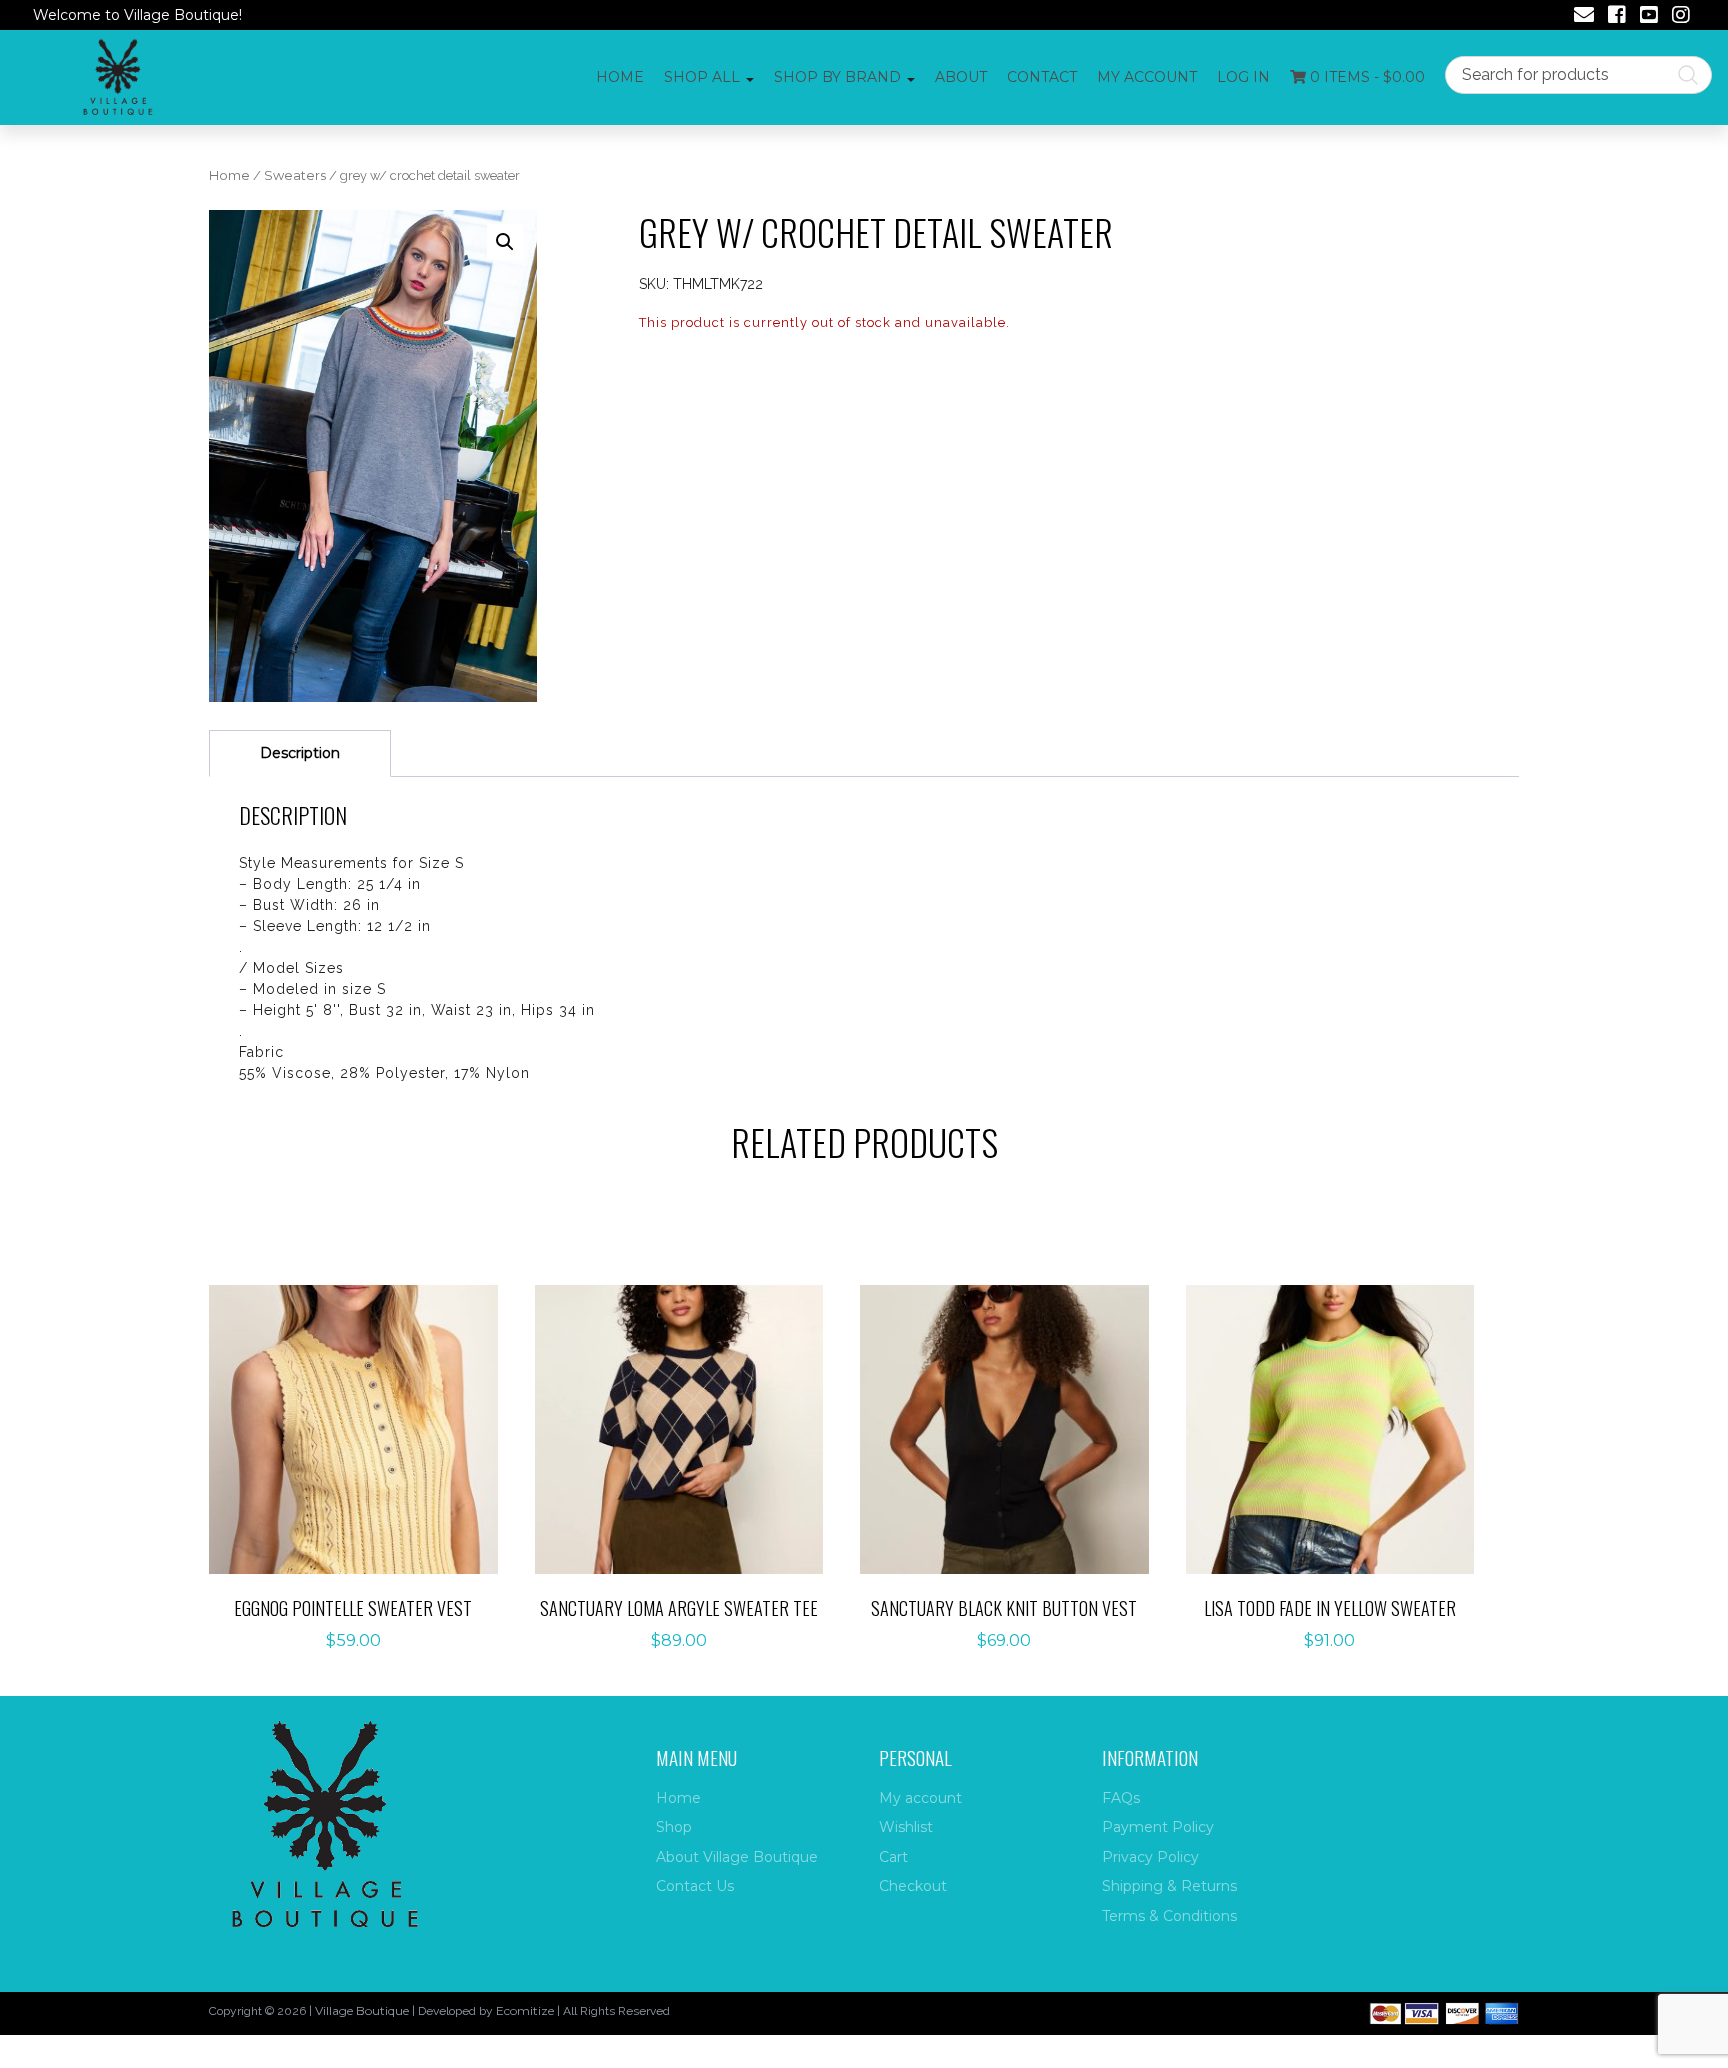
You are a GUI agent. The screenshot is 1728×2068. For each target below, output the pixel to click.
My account (1147, 77)
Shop (674, 1827)
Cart (893, 1857)
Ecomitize (525, 2010)
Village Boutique (362, 2010)
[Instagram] (1681, 17)
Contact (1042, 77)
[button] (505, 242)
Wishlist (906, 1827)
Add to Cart (364, 1408)
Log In (1243, 77)
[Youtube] (1649, 17)
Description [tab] (300, 753)
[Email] (1584, 17)
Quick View (364, 1470)
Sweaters (295, 175)
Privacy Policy (1150, 1857)
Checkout (913, 1886)
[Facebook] (1617, 17)
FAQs (1121, 1798)
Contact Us (695, 1886)
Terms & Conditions (1169, 1916)
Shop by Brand (837, 77)
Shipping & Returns (1169, 1886)
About (961, 77)
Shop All (702, 77)
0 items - (1365, 77)
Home (620, 77)
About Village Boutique (737, 1857)
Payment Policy (1158, 1827)
